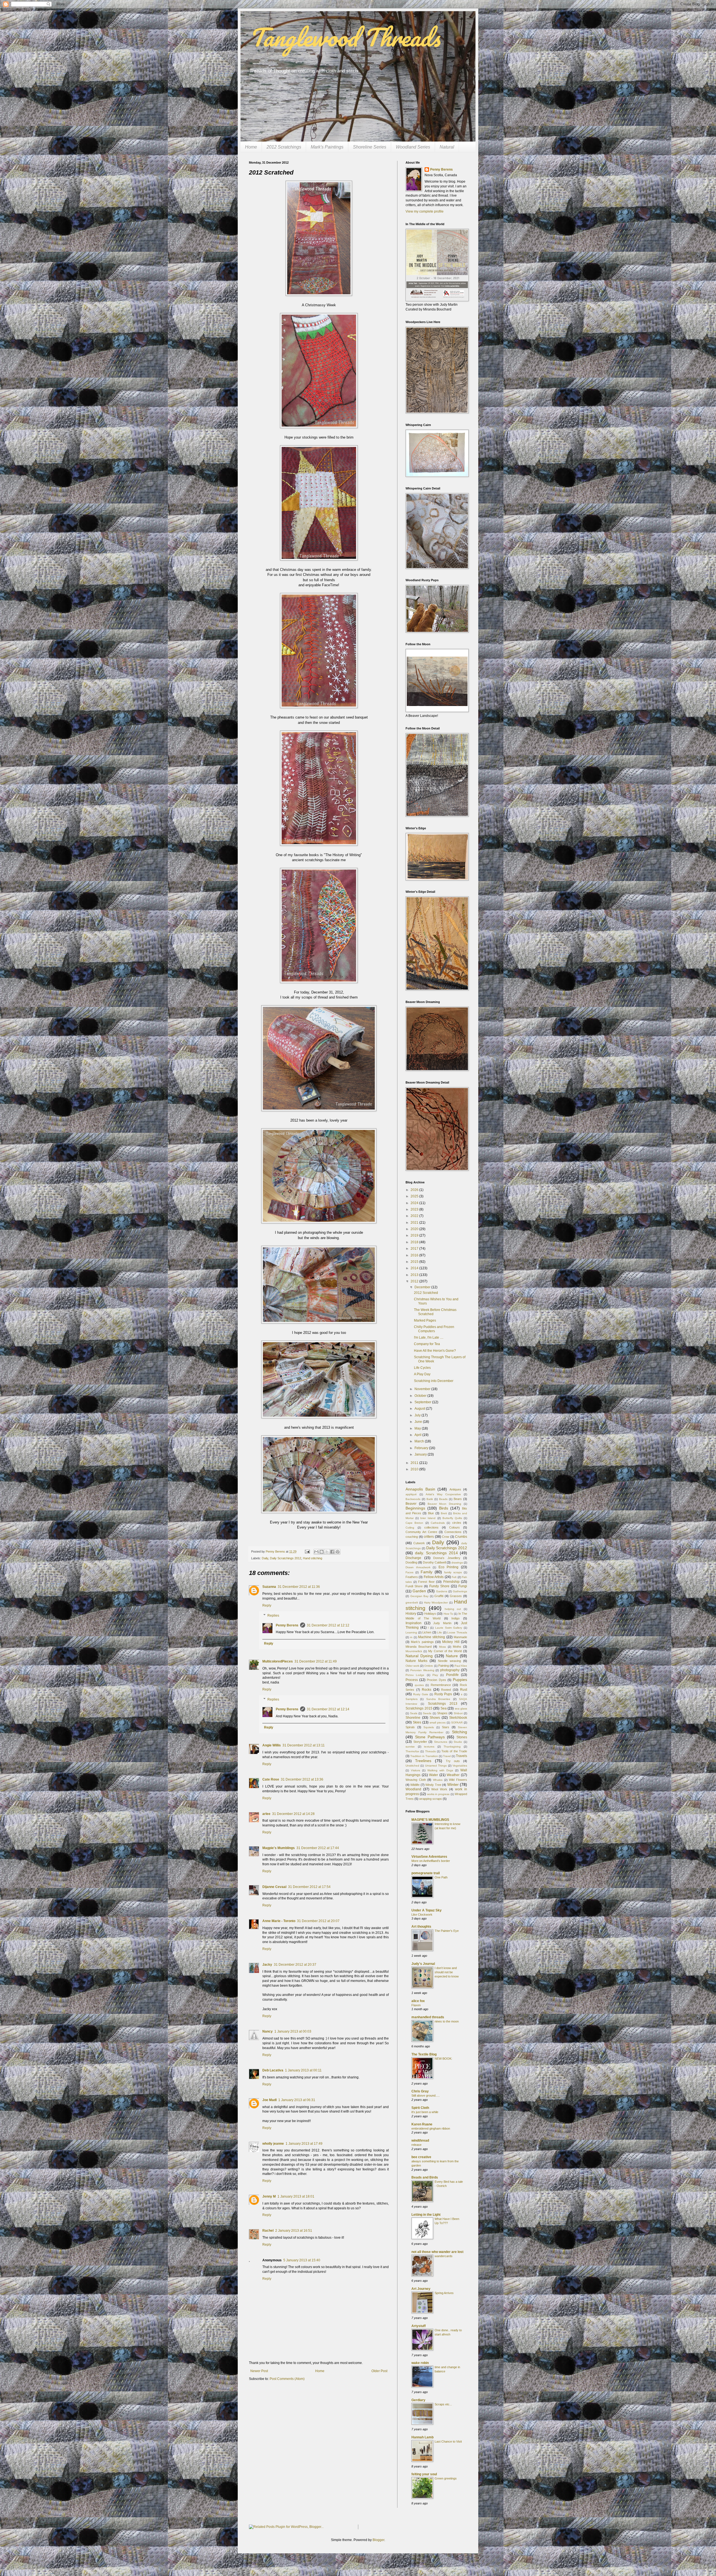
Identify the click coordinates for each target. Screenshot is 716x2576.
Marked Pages (425, 1320)
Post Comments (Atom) (287, 2379)
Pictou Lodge (415, 1675)
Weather (453, 1775)
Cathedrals (438, 1523)
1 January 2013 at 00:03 (293, 2031)
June (419, 1422)
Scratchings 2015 (419, 1708)
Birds (444, 1508)
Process (412, 1680)
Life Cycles (422, 1368)
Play (435, 1675)
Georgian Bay (420, 1596)
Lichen (427, 1632)
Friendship (451, 1582)
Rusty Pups (443, 1694)
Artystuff (419, 2326)
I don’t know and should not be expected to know (447, 1972)
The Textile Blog (424, 2054)
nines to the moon (447, 2021)
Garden (419, 1591)
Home (251, 147)
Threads (430, 1751)
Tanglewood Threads (344, 37)
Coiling (410, 1528)
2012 (415, 1281)
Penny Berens (287, 1625)
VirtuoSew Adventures (429, 1857)
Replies (273, 1616)
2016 (415, 1255)
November (423, 1389)
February (422, 1448)
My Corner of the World (445, 1651)
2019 (415, 1235)
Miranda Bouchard (419, 1647)
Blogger (378, 2540)
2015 (415, 1262)
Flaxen (416, 2005)
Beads (443, 1499)
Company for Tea (427, 1344)
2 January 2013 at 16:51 (294, 2231)
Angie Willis (272, 1745)
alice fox (418, 2001)
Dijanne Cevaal (274, 1887)
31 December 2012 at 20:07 (318, 1921)
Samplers (412, 1699)
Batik (430, 1499)
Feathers (412, 1577)
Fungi (463, 1586)
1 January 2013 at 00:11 (303, 2070)
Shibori (458, 1713)
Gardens (442, 1591)
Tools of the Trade (454, 1751)
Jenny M (269, 2196)
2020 (415, 1229)
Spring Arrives (444, 2293)
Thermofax (412, 1751)
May (418, 1428)
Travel (447, 1756)
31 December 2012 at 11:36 (299, 1587)
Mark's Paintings (327, 147)
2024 (415, 1203)
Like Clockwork (422, 1915)
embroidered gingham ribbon (431, 2128)
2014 (415, 1268)
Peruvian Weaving (422, 1670)
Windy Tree (433, 1785)
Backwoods (413, 1499)
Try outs (453, 1761)
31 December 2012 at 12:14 (328, 1709)
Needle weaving (449, 1661)
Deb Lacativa (273, 2070)
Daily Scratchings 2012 (286, 1558)
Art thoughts (421, 1927)
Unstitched (412, 1766)
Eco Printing (449, 1567)
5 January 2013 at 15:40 (302, 2260)
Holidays (430, 1614)
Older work (412, 1666)
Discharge (413, 1558)
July (418, 1415)
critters (429, 1537)
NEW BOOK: (443, 2059)
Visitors (415, 1770)
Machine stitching (432, 1637)
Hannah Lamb (422, 2437)
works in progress (438, 1794)
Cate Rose (271, 1779)
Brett (444, 1513)
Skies (417, 1722)
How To (448, 1614)
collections (431, 1527)
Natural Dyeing (419, 1656)
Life (440, 1632)
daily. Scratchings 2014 (436, 1553)
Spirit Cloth (420, 2108)
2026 (415, 1190)
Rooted (446, 1690)
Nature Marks (416, 1661)
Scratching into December (434, 1381)
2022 (415, 1216)
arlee (266, 1814)
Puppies (460, 1680)
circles (457, 1523)
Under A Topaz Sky (427, 1910)
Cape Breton (414, 1523)
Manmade (460, 1637)
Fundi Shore (414, 1586)
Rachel (268, 2231)
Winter (453, 1784)
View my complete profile (425, 211)
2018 (415, 1242)
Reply (267, 1605)
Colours (454, 1527)
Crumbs (461, 1537)
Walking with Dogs (440, 1770)
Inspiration (414, 1623)
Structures (441, 1742)
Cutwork (419, 1543)
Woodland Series (413, 147)
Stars (446, 1727)
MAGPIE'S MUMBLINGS (430, 1820)
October (421, 1396)
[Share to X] (327, 1552)
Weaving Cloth (416, 1780)
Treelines (423, 1761)
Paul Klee (461, 1666)
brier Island (428, 1518)
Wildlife (415, 1785)
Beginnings (415, 1508)
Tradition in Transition (424, 1756)
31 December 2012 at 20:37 (295, 1965)
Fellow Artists (434, 1577)
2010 (415, 1469)
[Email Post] (307, 1551)
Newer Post (259, 2371)
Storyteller (420, 1742)
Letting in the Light (426, 2215)
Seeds (427, 1713)
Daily (265, 1558)
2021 (415, 1223)
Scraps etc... (443, 2404)
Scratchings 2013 (443, 1704)
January (421, 1454)
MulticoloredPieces (278, 1661)
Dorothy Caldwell (434, 1562)
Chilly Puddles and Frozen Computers (434, 1329)
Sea (444, 1708)
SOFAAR (457, 1723)
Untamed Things (436, 1766)
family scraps (453, 1572)
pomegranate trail (426, 1873)
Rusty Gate (421, 1694)
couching (412, 1537)
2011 (415, 1463)
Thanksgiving (452, 1747)
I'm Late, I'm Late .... (429, 1338)
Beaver (411, 1504)
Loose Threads (457, 1632)
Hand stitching (313, 1558)
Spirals (410, 1727)
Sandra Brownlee (438, 1699)
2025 (415, 1196)
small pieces (438, 1723)
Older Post (379, 2371)
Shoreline (413, 1718)
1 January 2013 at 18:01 (296, 2196)
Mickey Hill (451, 1642)
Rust (464, 1690)
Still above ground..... (426, 2095)
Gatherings (460, 1591)
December (423, 1287)
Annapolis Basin (420, 1489)
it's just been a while (425, 2112)
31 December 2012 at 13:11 (304, 1745)
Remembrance (441, 1685)
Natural (447, 147)
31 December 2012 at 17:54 (309, 1887)
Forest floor (426, 1582)
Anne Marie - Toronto (279, 1921)
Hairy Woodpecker (436, 1603)
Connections (453, 1532)
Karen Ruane (422, 2124)
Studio (458, 1742)
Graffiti (439, 1596)
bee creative (421, 2157)
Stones (462, 1737)
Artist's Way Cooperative (443, 1494)
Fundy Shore (439, 1586)
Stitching (460, 1732)
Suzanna (269, 1587)
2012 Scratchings (284, 147)
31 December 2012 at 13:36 (302, 1779)
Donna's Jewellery (447, 1558)
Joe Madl (269, 2100)
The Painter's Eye (447, 1931)
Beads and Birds (425, 2177)
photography (450, 1670)
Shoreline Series (370, 147)
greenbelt (412, 1603)
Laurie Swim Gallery (449, 1628)
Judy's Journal (423, 1964)
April (418, 1435)
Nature (452, 1656)
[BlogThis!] (322, 1552)
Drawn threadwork (418, 1567)
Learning (411, 1632)
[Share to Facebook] (332, 1552)
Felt (454, 1577)
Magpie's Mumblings (279, 1848)
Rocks (427, 1690)
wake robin (420, 2363)
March (420, 1441)
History (411, 1614)
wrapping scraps (431, 1799)
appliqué (411, 1494)
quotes (419, 1685)
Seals (414, 1713)
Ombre (429, 1666)
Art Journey (421, 2289)
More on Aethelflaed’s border (431, 1861)
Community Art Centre (421, 1532)
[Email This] (316, 1552)
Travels (461, 1756)
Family (427, 1572)
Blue (431, 1513)
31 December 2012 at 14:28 (293, 1814)
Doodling (411, 1562)
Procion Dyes (436, 1680)
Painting (444, 1666)
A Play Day (422, 1374)
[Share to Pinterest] (338, 1552)
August (420, 1409)
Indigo (455, 1618)
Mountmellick (414, 1651)
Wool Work (439, 1789)
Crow (446, 1537)
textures (429, 1747)
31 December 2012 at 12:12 (328, 1625)
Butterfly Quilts (452, 1518)
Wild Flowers (458, 1780)
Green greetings (446, 2478)
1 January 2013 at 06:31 (297, 2100)
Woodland (413, 1789)
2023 (415, 1209)
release (416, 2145)
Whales (438, 1780)
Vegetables (460, 1766)
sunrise (410, 1747)
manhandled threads (428, 2017)
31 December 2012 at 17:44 (318, 1848)
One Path (441, 1877)
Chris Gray (420, 2091)
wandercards (444, 2256)
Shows (435, 1718)
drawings (457, 1563)
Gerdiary (418, 2400)
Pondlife (452, 1675)
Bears (458, 1499)
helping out (453, 1609)
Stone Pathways (430, 1737)
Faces (409, 1572)
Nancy (268, 2031)
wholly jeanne (273, 2144)
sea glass (461, 1709)
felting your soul (424, 2474)
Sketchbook (458, 1718)
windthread (420, 2141)
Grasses (456, 1596)
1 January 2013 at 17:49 (304, 2144)
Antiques (455, 1489)
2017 (415, 1249)
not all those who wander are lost (437, 2252)
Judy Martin (442, 1623)
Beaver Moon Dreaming (445, 1504)
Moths (457, 1647)
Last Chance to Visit (448, 2441)
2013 (415, 1275)
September (423, 1402)
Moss (442, 1647)
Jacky (267, 1965)
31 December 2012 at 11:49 (316, 1661)
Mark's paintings (422, 1642)
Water (434, 1775)
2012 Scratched (426, 1293)
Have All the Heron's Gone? (435, 1351)
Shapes (442, 1713)
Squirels (429, 1727)
